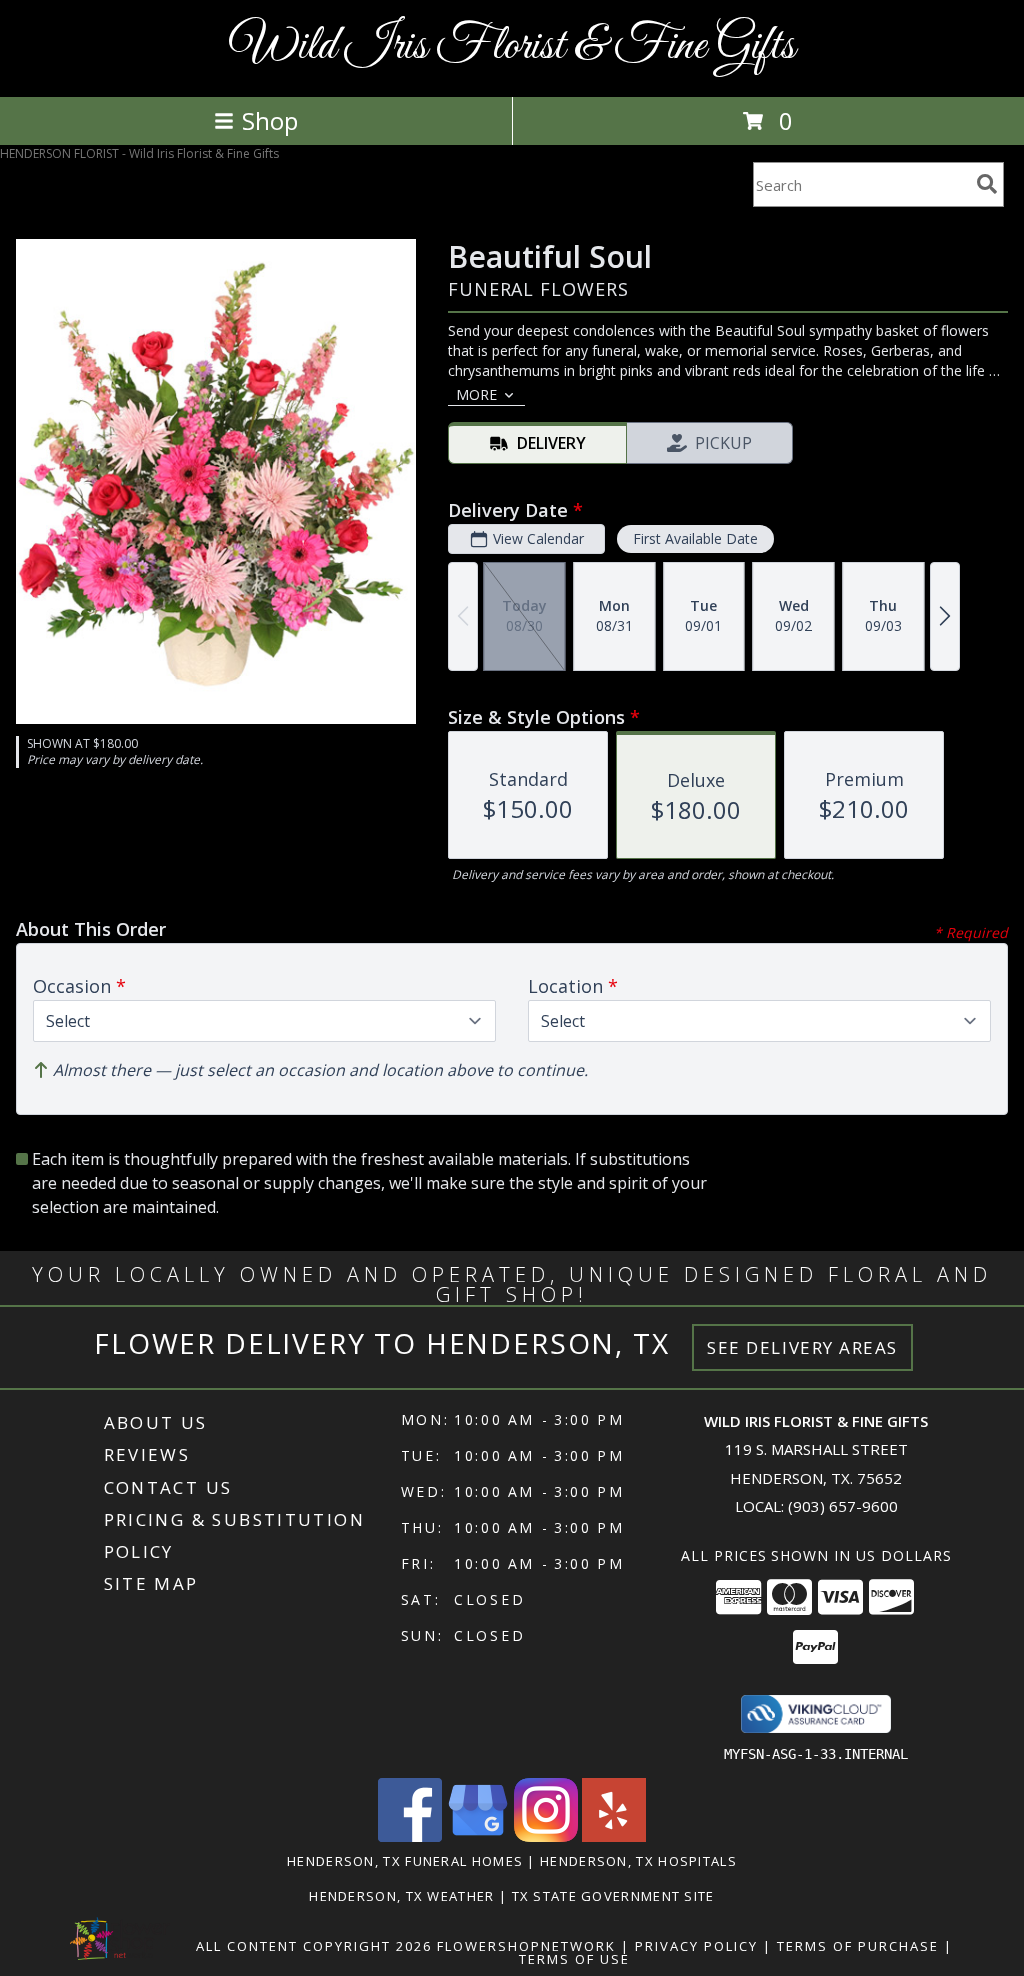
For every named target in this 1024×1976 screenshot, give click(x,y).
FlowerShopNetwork (526, 1946)
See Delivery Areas (802, 1347)
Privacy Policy (696, 1946)
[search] (987, 184)
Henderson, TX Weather (401, 1896)
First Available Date (695, 538)
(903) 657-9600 (843, 1506)
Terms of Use (574, 1959)
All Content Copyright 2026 (314, 1946)
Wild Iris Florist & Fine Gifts (512, 46)
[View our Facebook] (410, 1836)
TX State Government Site (613, 1896)
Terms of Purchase (858, 1946)
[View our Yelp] (614, 1836)
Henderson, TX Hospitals (638, 1861)
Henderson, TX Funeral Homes (405, 1861)
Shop (270, 120)
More (476, 394)
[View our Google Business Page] (478, 1836)
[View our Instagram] (546, 1836)
